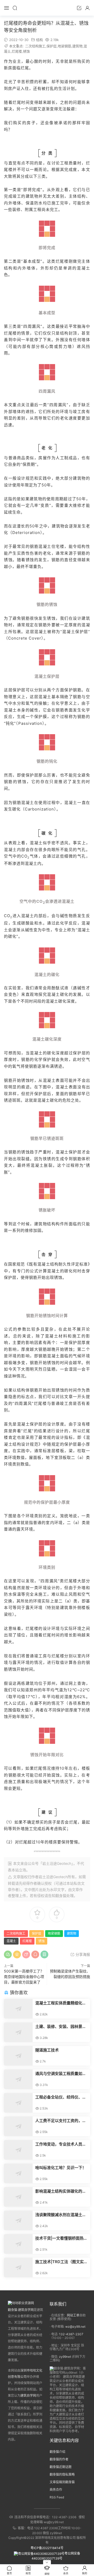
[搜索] (15, 8)
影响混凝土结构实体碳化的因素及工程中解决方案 (61, 2191)
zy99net (65, 2357)
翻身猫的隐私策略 (62, 2474)
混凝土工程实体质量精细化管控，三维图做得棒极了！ (61, 2003)
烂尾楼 (17, 51)
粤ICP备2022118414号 (47, 2548)
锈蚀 (26, 51)
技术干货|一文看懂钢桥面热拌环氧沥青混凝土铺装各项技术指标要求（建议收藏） (61, 2238)
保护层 (52, 46)
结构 (39, 40)
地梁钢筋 (64, 46)
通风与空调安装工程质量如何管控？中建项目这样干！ (61, 2074)
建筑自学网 (28, 2396)
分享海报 (82, 1954)
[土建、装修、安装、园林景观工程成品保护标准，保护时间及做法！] (18, 2032)
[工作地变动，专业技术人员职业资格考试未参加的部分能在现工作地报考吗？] (18, 2150)
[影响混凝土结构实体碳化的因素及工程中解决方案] (18, 2197)
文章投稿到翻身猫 (62, 2482)
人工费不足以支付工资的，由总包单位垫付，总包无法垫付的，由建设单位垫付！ (61, 2121)
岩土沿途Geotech (53, 1877)
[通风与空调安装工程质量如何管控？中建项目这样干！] (18, 2079)
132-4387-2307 (71, 2334)
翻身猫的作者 (59, 2459)
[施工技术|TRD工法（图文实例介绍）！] (18, 2267)
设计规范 (26, 478)
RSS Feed (57, 2497)
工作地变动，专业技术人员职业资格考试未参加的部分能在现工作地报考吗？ (61, 2144)
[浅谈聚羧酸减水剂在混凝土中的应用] (18, 2220)
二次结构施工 (35, 46)
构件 (60, 1224)
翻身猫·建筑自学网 (21, 2310)
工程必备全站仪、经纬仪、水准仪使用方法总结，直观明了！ (61, 2097)
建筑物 (77, 46)
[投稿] (79, 8)
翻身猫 (61, 1896)
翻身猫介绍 (57, 2452)
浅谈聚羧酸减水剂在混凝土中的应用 (61, 2215)
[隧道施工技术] (18, 2056)
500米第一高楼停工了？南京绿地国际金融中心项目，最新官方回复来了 (24, 1977)
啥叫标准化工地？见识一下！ (61, 2168)
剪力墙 (65, 346)
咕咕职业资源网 (47, 8)
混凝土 (83, 268)
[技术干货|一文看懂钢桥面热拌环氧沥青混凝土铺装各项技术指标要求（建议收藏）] (18, 2244)
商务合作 (56, 2490)
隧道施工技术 (47, 2050)
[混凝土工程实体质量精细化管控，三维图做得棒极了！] (18, 2009)
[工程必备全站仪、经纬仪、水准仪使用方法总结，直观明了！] (18, 2103)
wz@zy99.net (75, 2327)
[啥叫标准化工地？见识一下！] (18, 2173)
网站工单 (73, 2315)
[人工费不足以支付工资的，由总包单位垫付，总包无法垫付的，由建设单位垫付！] (18, 2126)
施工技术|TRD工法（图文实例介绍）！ (61, 2262)
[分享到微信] (8, 1954)
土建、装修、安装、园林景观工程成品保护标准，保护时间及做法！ (61, 2027)
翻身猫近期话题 (61, 2467)
